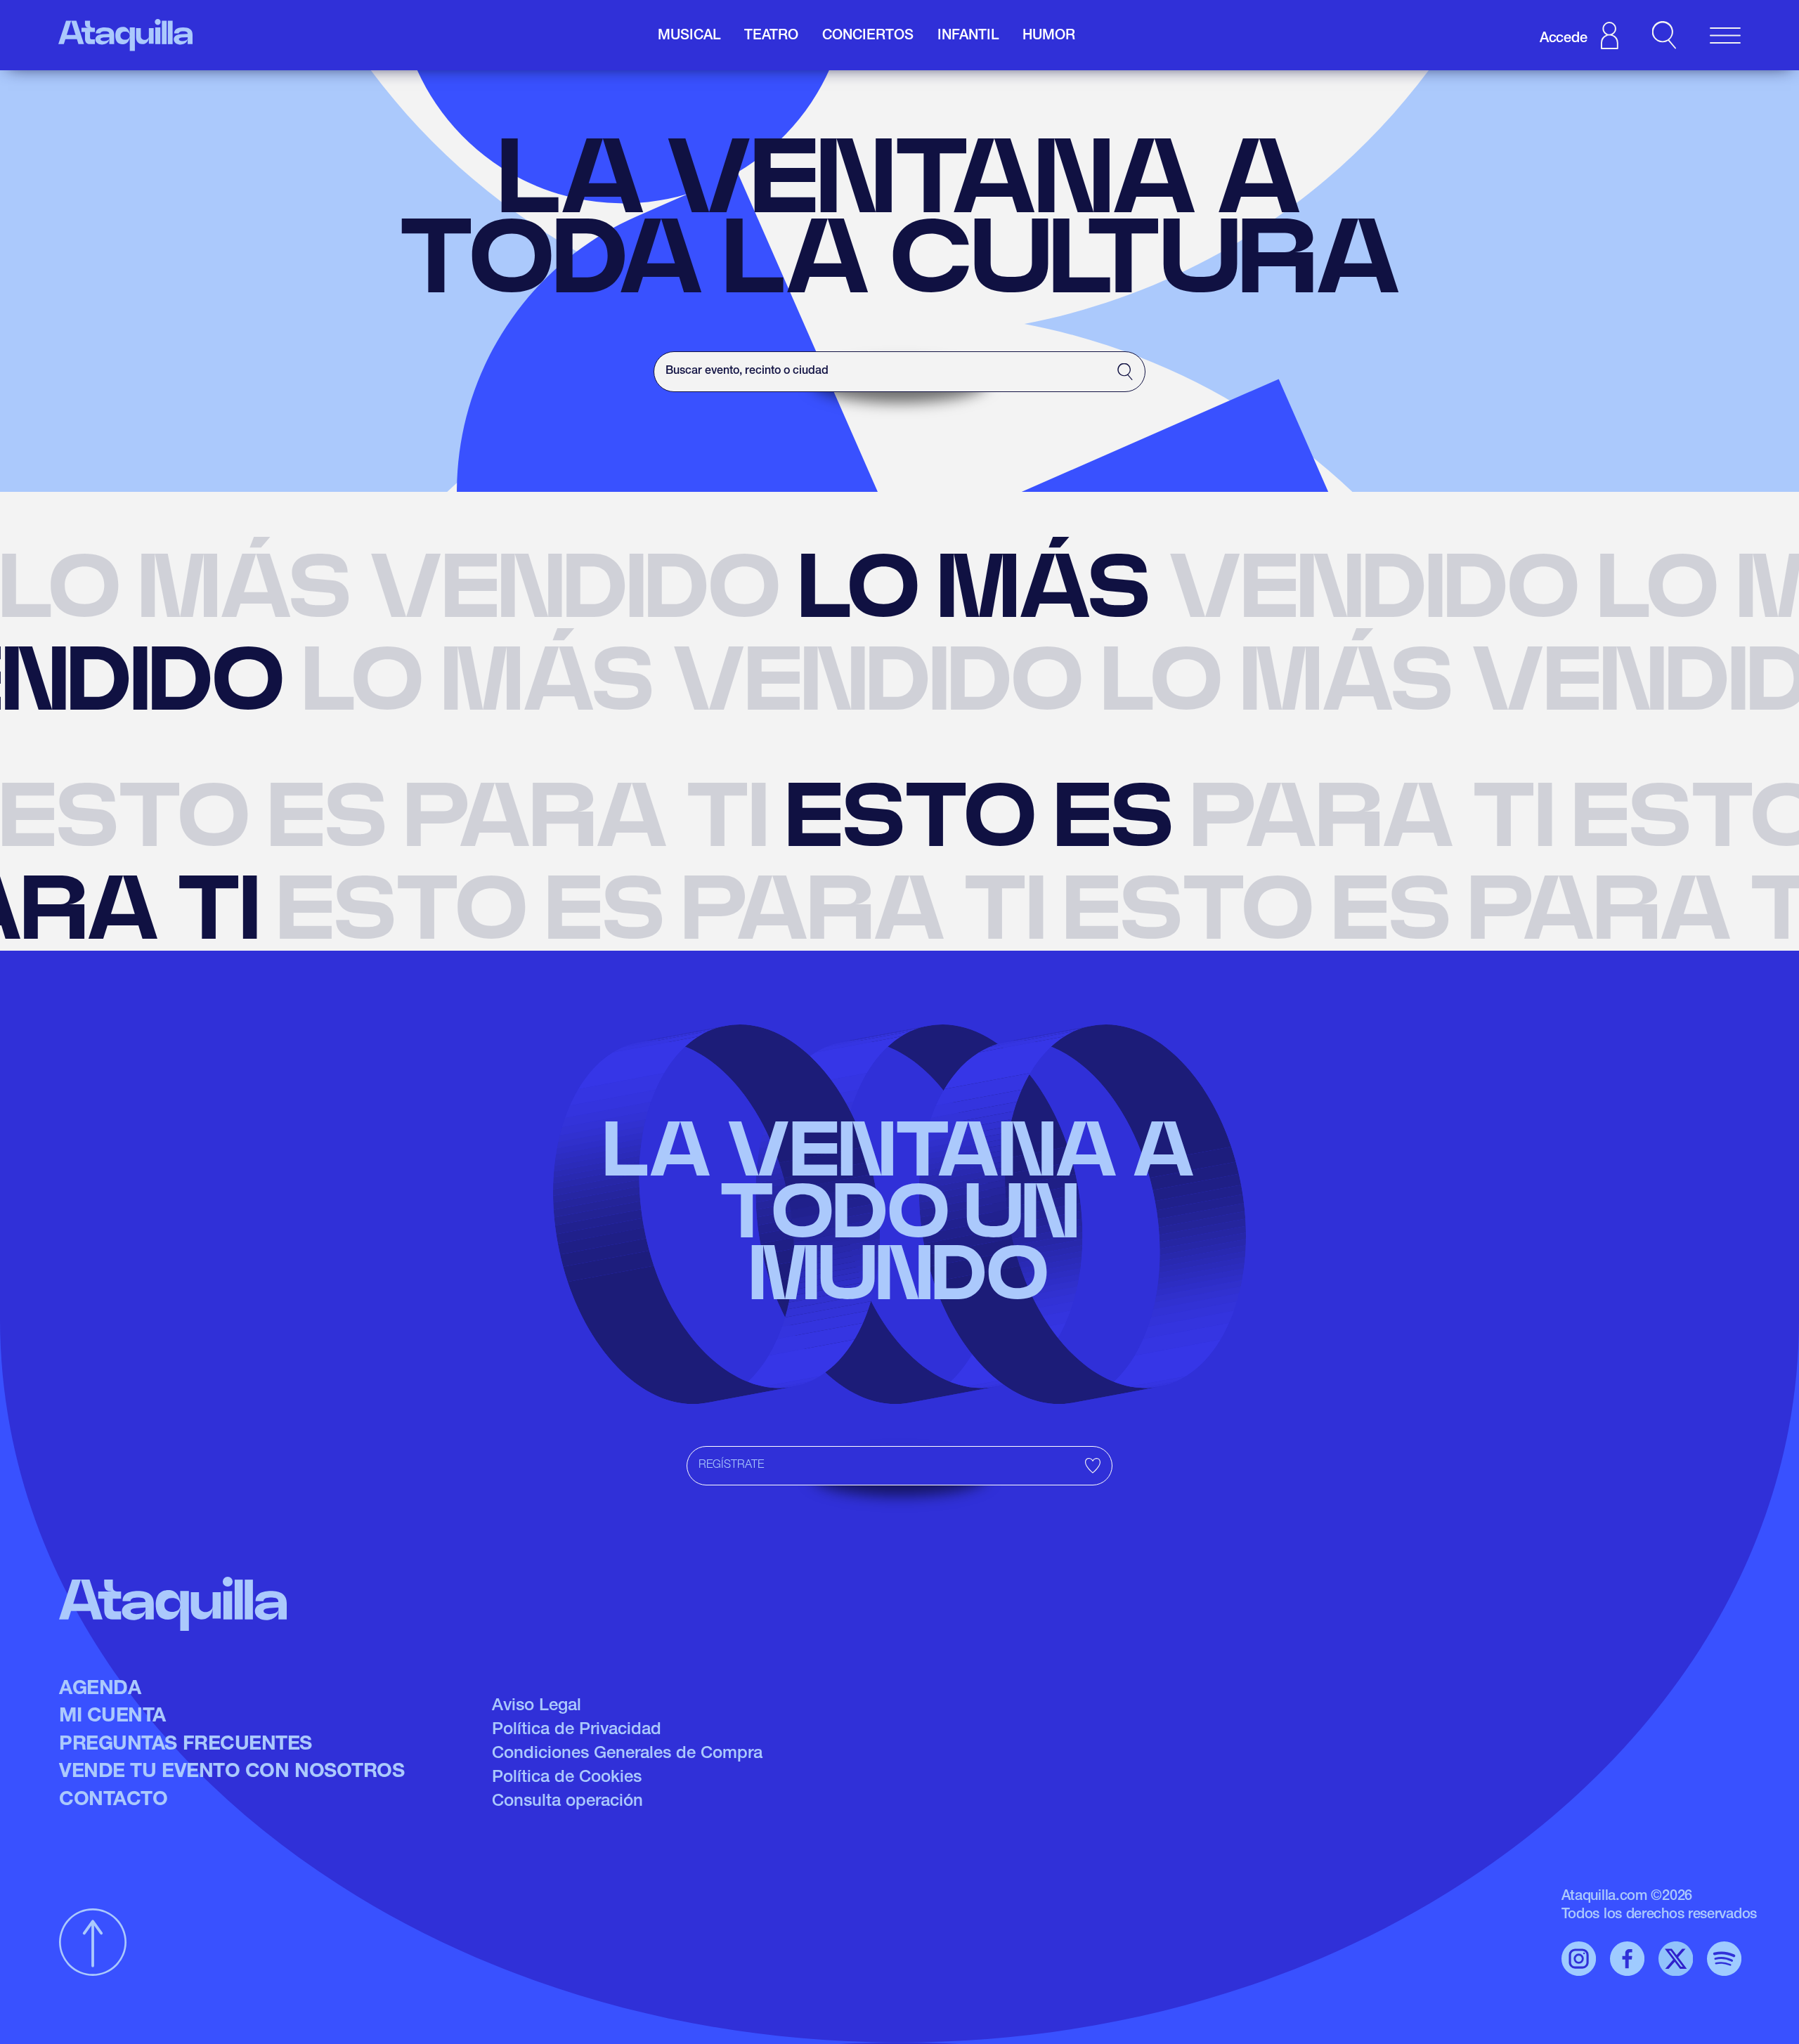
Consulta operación (567, 1802)
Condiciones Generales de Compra (627, 1755)
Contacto (113, 1801)
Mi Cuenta (112, 1717)
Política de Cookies (567, 1778)
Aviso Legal (537, 1707)
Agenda (100, 1690)
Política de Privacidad (577, 1731)
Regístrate (731, 1466)
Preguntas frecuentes (186, 1745)
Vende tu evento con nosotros (232, 1773)
